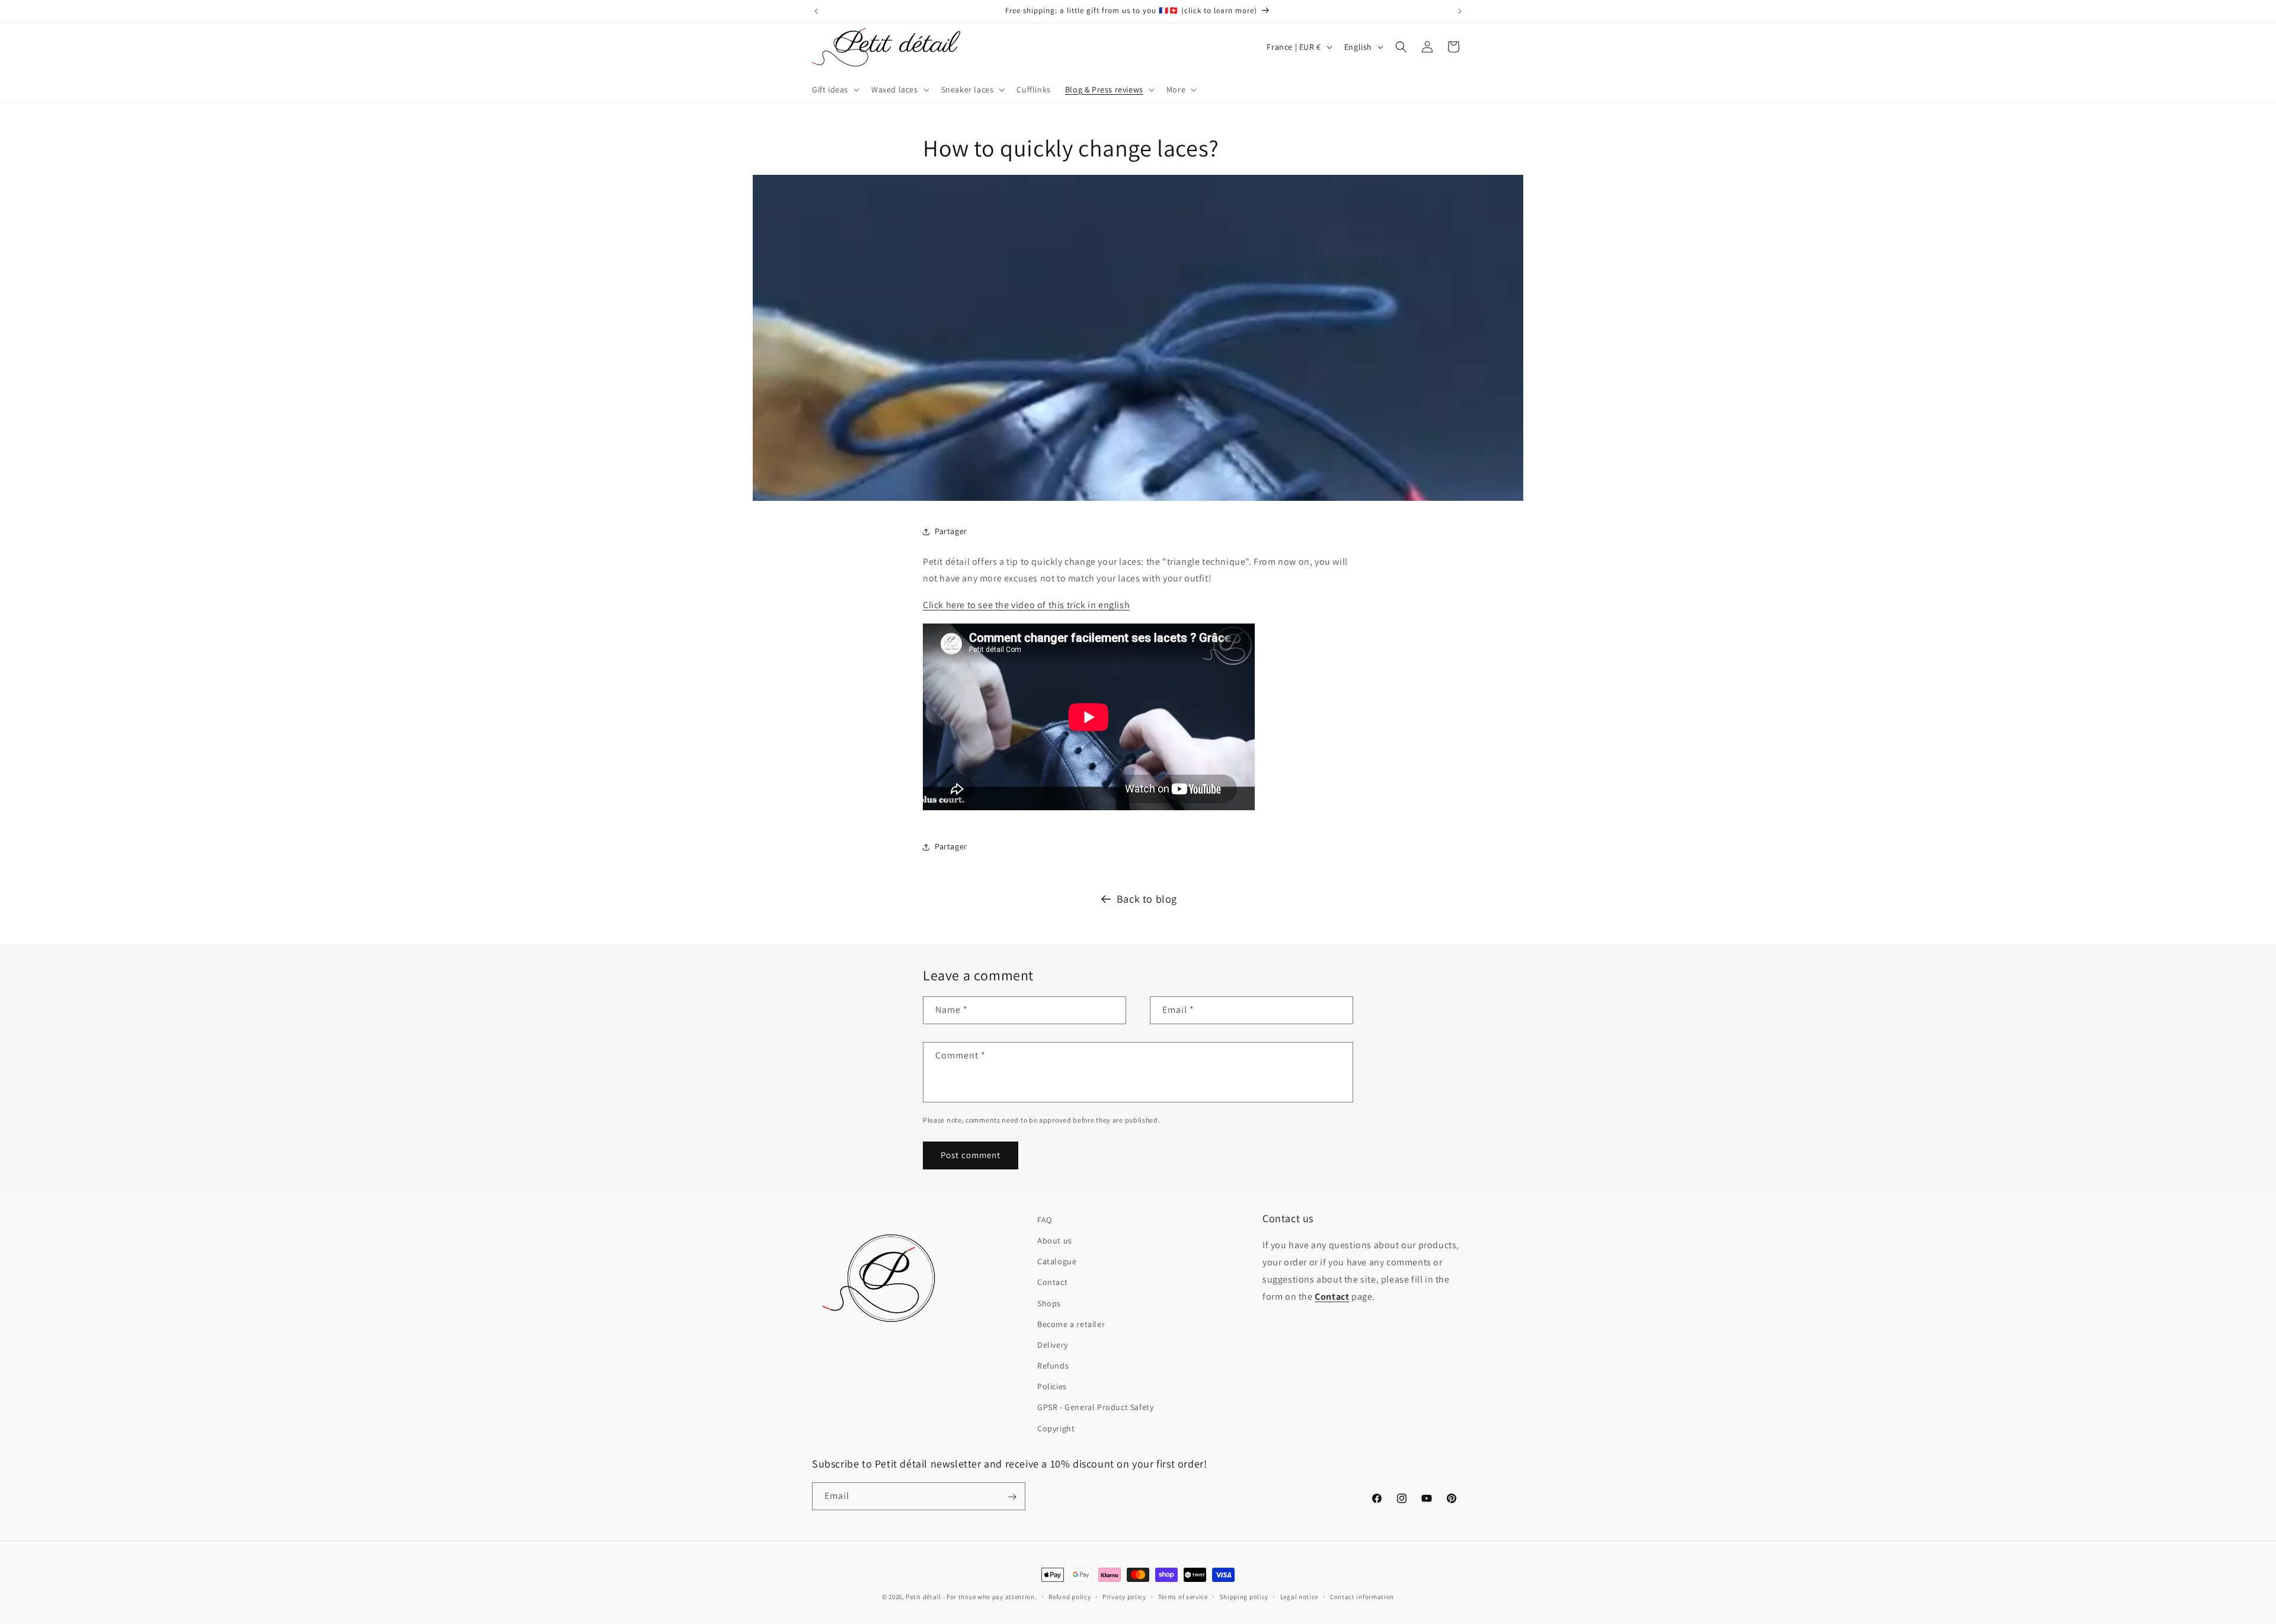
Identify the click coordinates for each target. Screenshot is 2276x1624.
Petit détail (923, 1597)
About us (1055, 1241)
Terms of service (1183, 1596)
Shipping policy (1244, 1596)
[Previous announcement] (816, 11)
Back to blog (1147, 899)
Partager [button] (951, 532)
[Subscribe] (1012, 1497)
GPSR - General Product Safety (1095, 1408)
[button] (835, 89)
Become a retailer (1071, 1324)
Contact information (1362, 1596)
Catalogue (1057, 1262)
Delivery (1053, 1345)
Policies (1052, 1387)
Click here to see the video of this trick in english (1026, 605)
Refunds (1053, 1366)
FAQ (1045, 1220)
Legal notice (1299, 1596)
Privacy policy (1124, 1596)
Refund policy (1070, 1596)
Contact (1052, 1283)
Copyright (1056, 1428)
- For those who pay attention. (990, 1597)
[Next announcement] (1460, 11)
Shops (1049, 1303)
